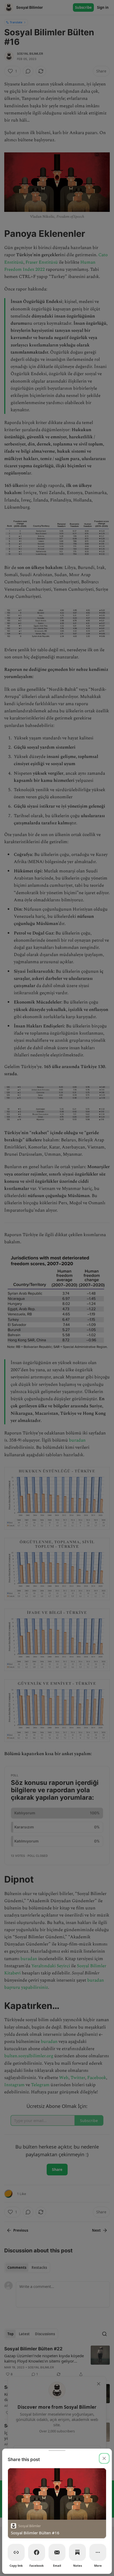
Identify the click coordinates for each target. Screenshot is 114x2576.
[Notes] (77, 2552)
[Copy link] (16, 2552)
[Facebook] (37, 2552)
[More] (98, 2552)
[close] (104, 2458)
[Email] (57, 2552)
